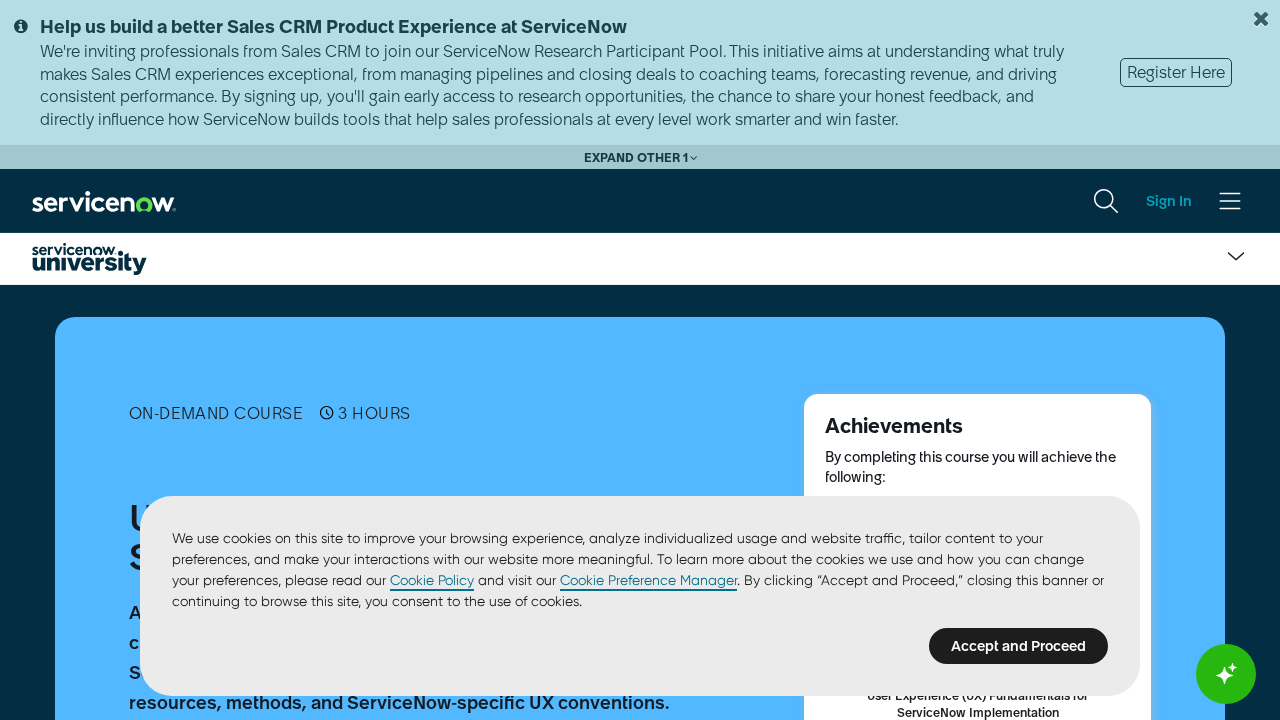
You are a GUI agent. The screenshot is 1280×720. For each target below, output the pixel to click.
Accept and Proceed (1018, 646)
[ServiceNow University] (89, 259)
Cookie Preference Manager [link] (648, 580)
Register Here (1176, 72)
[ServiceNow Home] (104, 200)
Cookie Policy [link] (432, 580)
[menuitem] (1106, 201)
